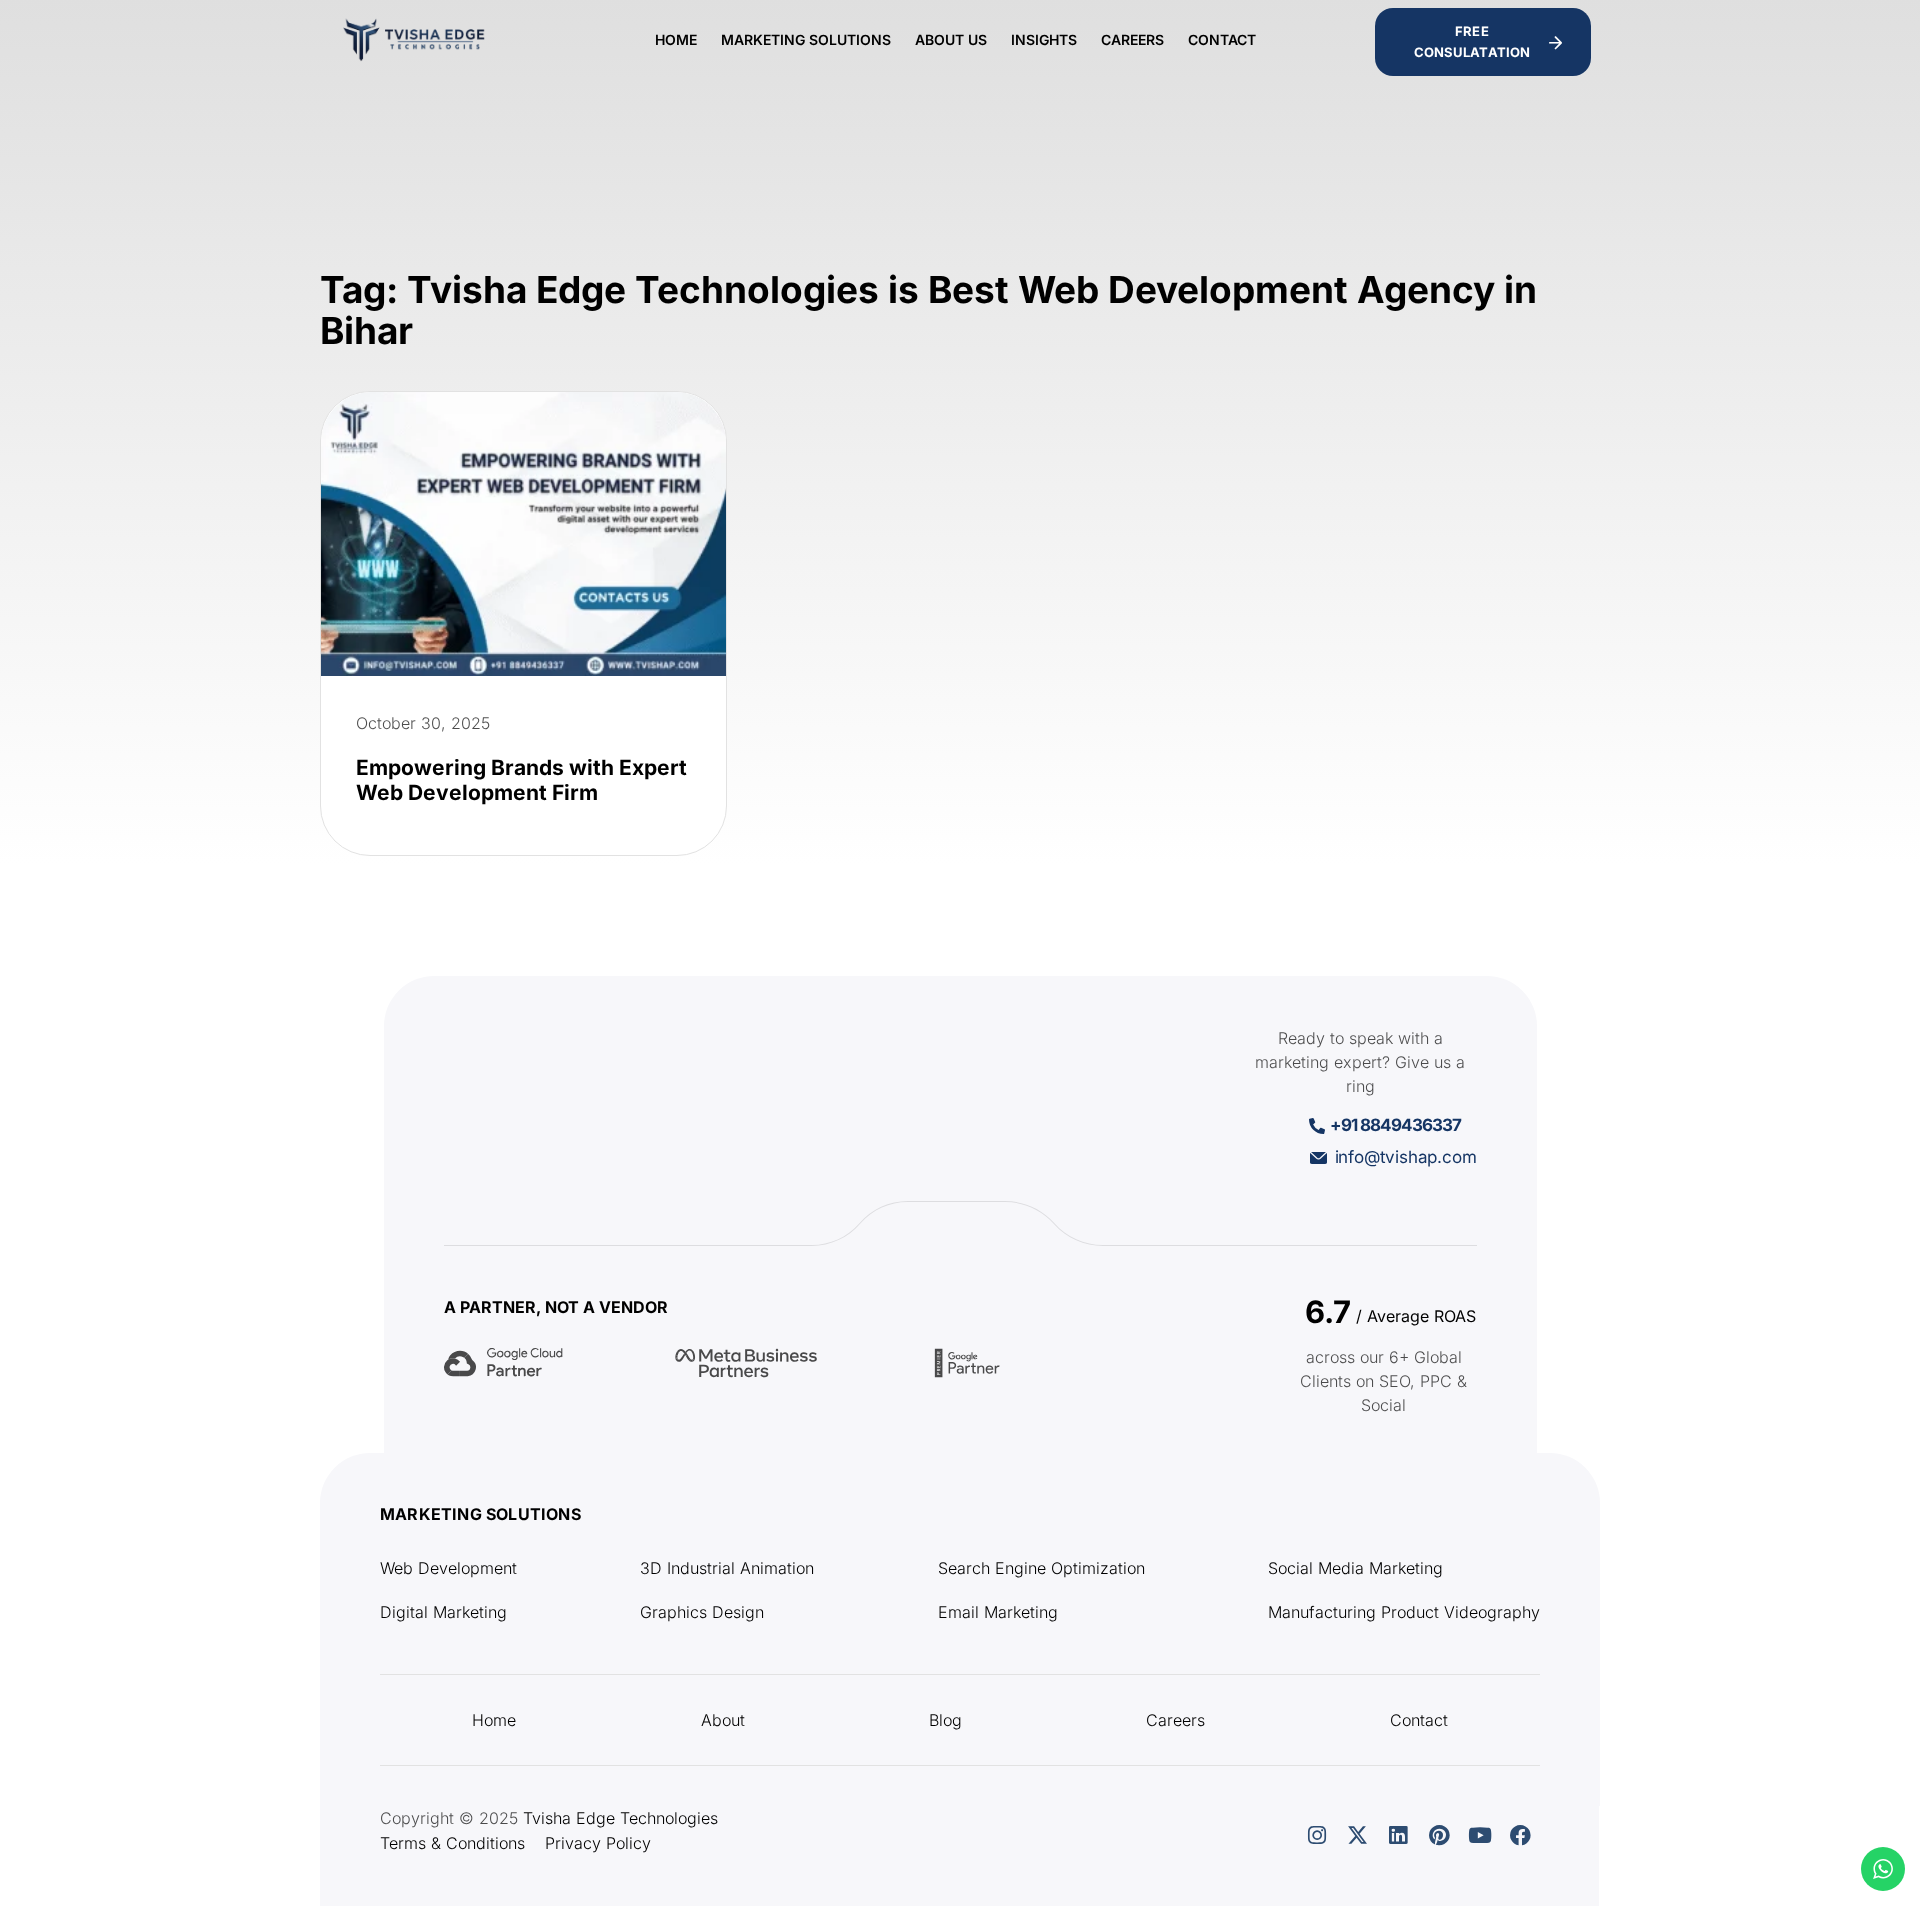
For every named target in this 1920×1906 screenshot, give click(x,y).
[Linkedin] (1398, 1836)
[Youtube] (1480, 1836)
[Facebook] (1521, 1836)
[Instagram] (1317, 1836)
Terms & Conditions (452, 1843)
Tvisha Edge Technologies (620, 1818)
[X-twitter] (1357, 1836)
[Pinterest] (1439, 1836)
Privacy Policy (598, 1843)
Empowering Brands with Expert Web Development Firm (521, 780)
